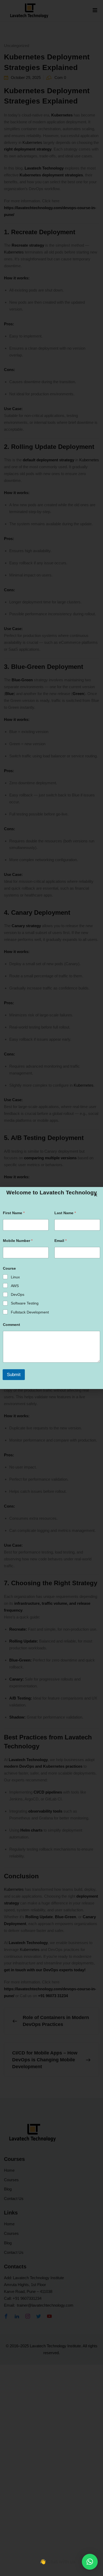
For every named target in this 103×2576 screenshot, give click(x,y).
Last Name (65, 1213)
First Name (14, 1213)
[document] (51, 1288)
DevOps (18, 1294)
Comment (11, 1325)
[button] (90, 2562)
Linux (15, 1277)
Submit (14, 1375)
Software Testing (25, 1303)
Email (60, 1241)
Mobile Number (18, 1241)
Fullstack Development (30, 1312)
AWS (15, 1286)
